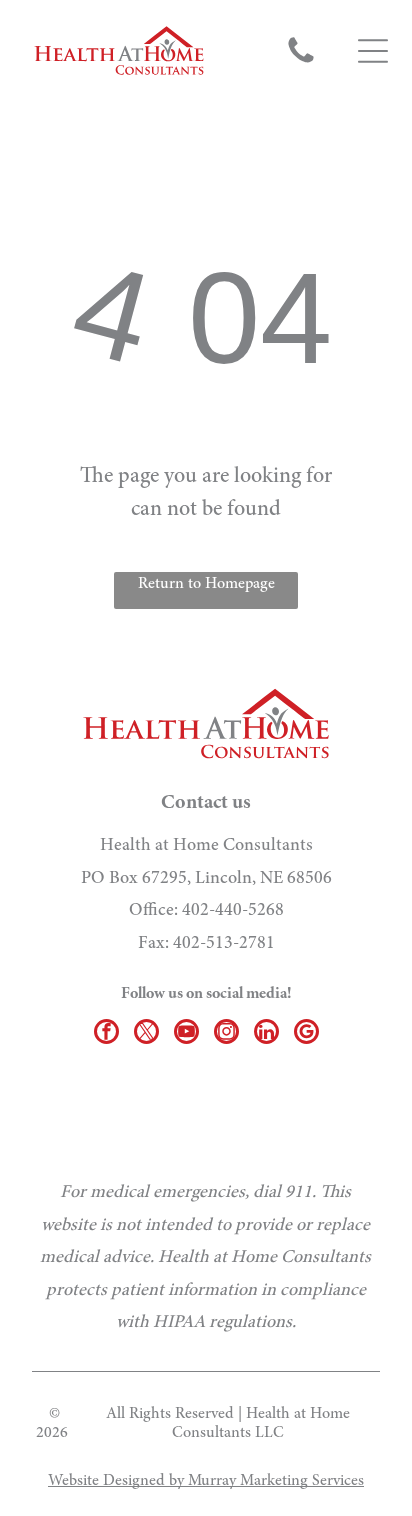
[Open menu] (373, 51)
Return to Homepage (206, 584)
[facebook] (106, 1034)
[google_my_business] (306, 1034)
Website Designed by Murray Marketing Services (206, 1481)
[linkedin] (266, 1034)
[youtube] (186, 1034)
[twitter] (146, 1034)
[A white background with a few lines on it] (301, 63)
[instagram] (226, 1034)
